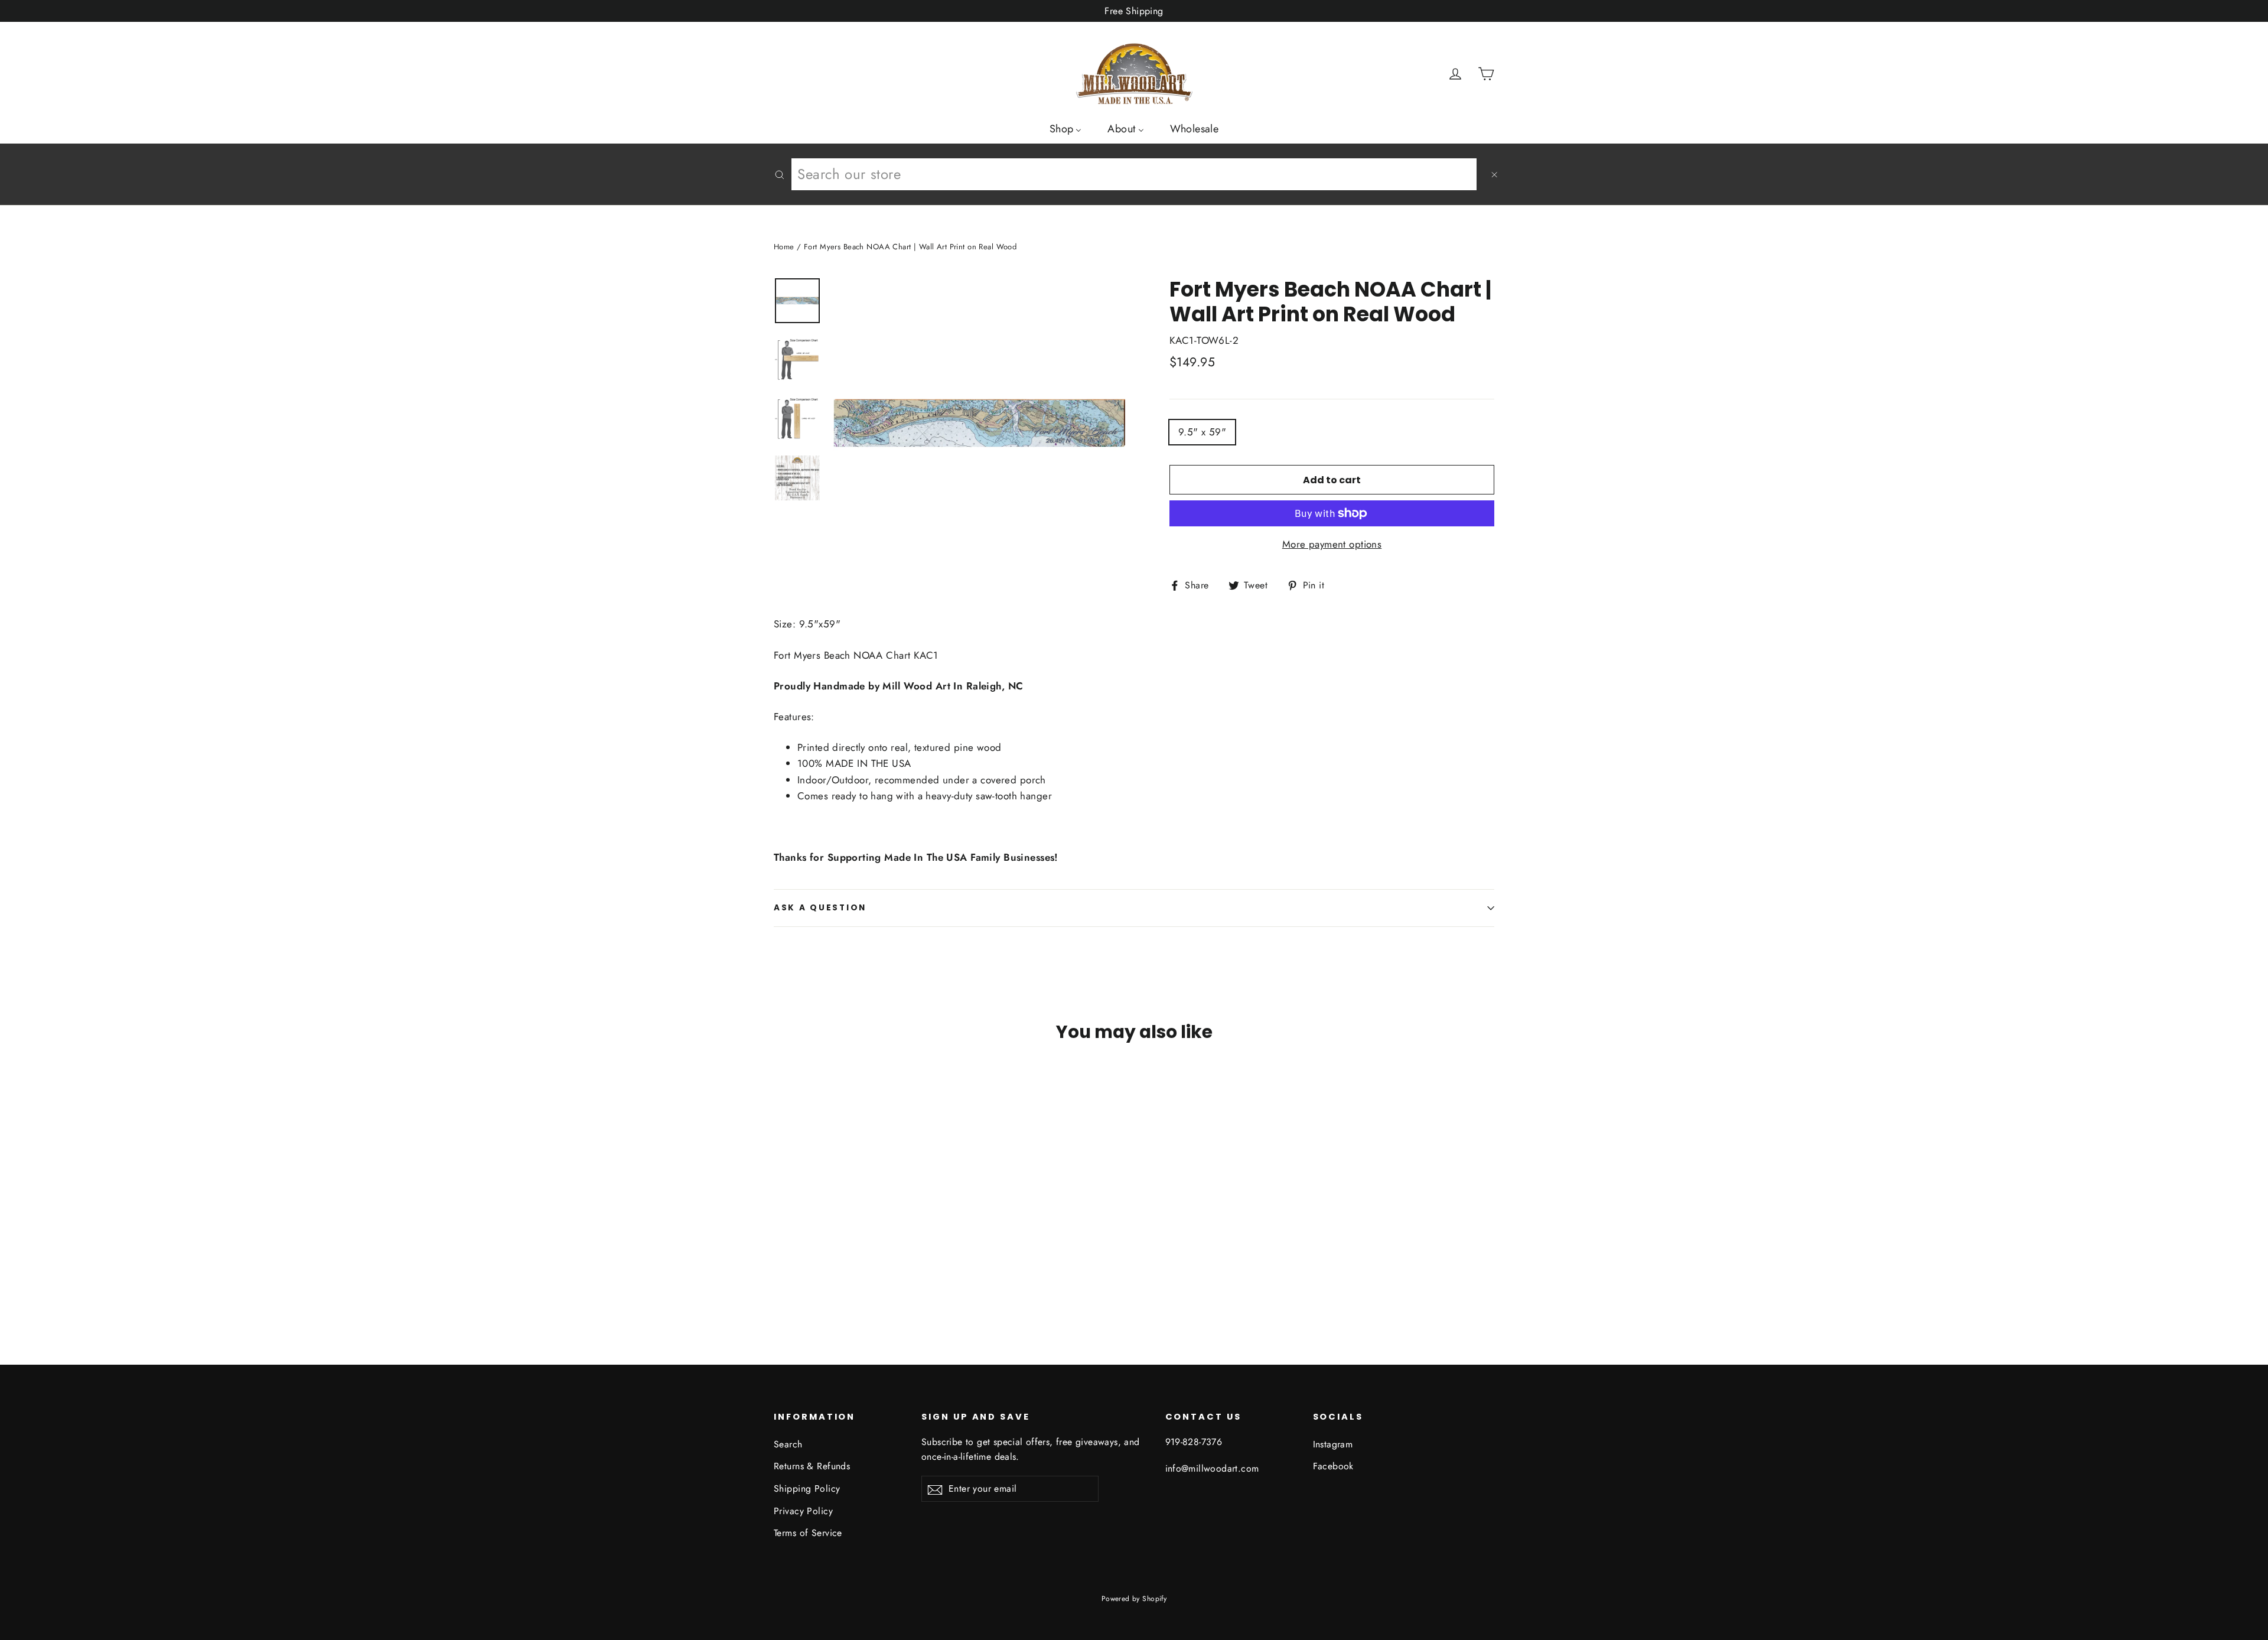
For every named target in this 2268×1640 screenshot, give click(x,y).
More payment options (1332, 544)
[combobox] (1134, 174)
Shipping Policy (807, 1488)
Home (784, 247)
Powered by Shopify (1134, 1599)
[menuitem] (1066, 128)
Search (788, 1444)
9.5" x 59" (1202, 432)
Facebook (1333, 1466)
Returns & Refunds (812, 1466)
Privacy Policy (803, 1511)
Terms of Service (808, 1533)
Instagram (1333, 1444)
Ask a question (820, 908)
